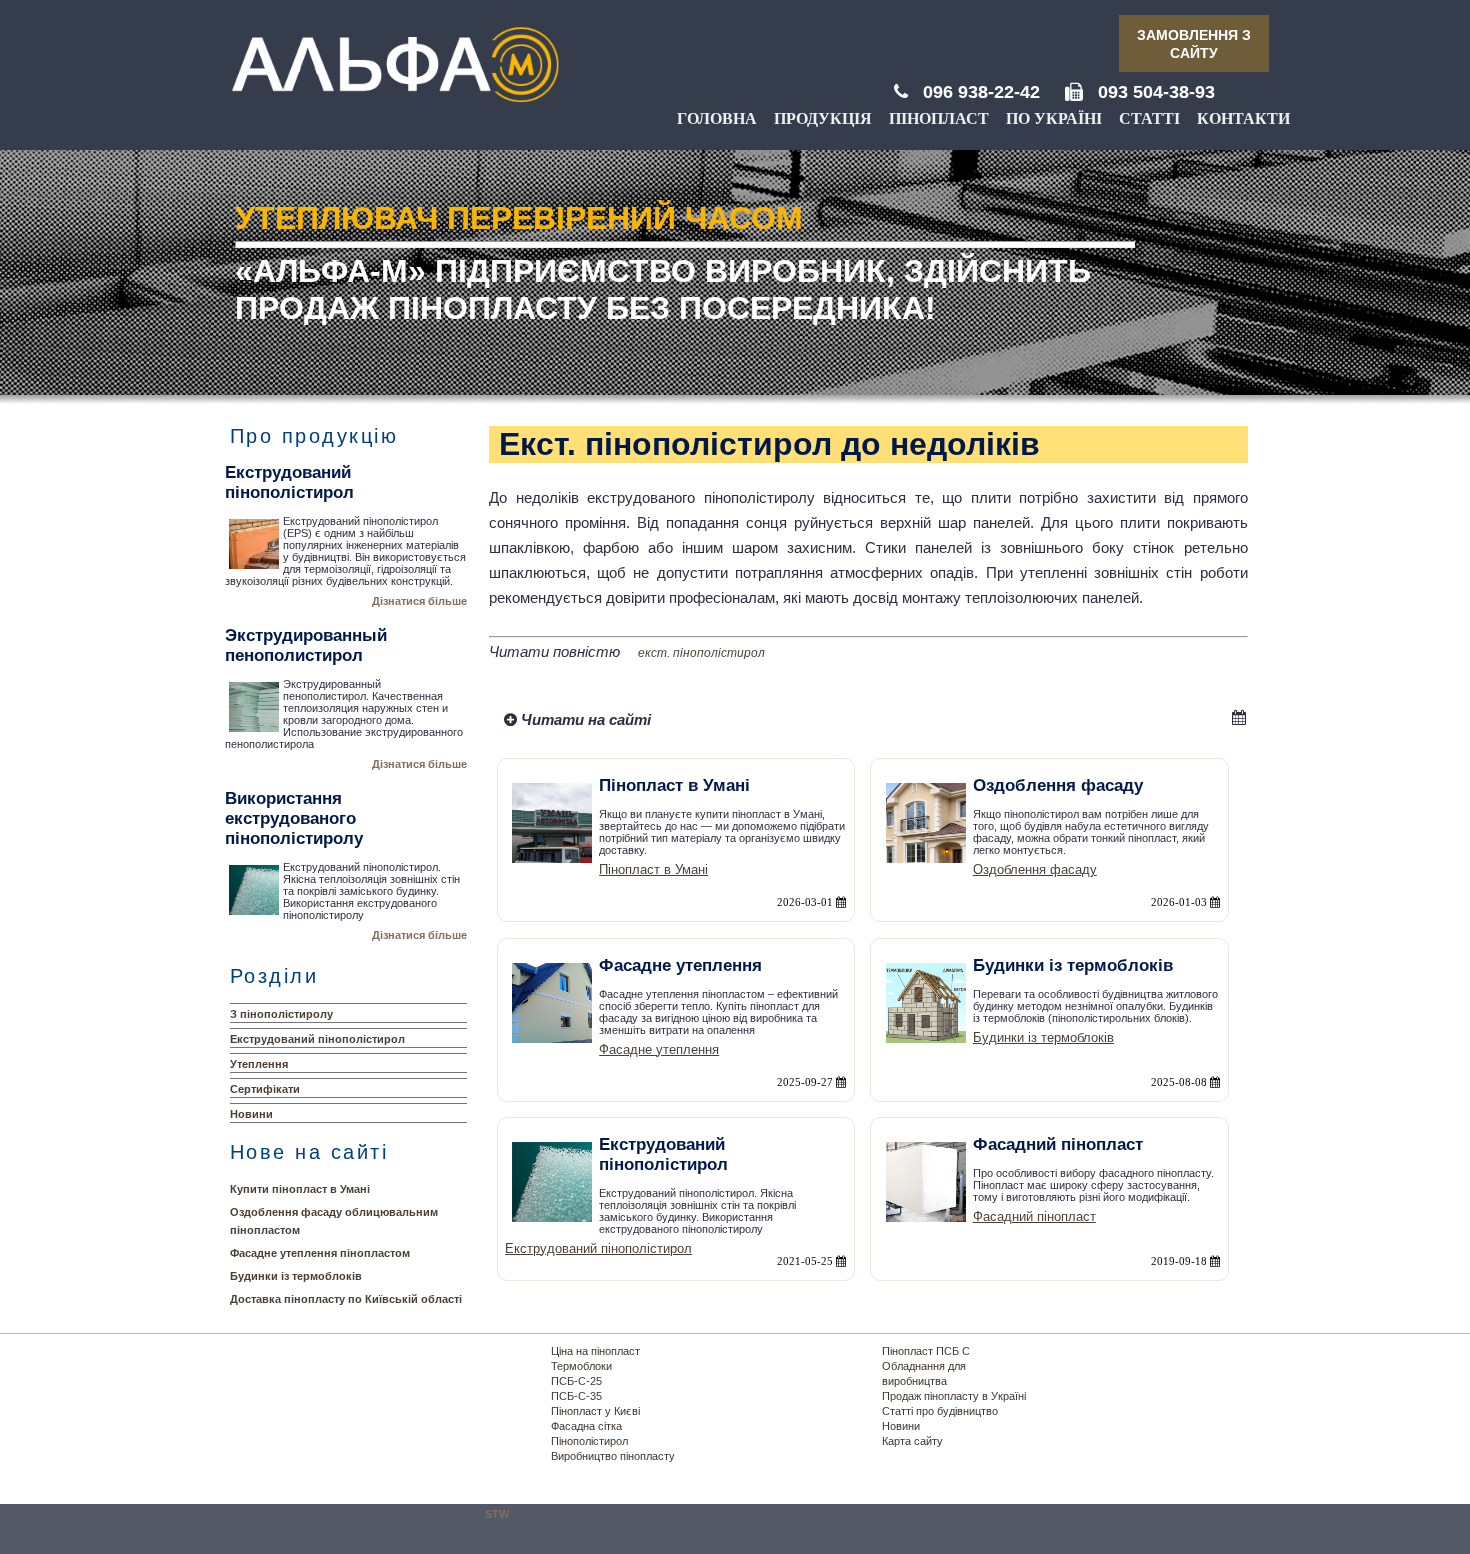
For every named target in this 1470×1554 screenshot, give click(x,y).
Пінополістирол (589, 1441)
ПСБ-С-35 (576, 1396)
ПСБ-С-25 (576, 1381)
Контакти (1243, 118)
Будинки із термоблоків (296, 1276)
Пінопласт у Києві (595, 1411)
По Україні (1054, 118)
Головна (717, 118)
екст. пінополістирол (701, 653)
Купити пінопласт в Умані (300, 1189)
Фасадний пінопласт (1034, 1216)
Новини (251, 1114)
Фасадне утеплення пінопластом (320, 1253)
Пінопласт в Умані (653, 869)
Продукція (823, 118)
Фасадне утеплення (659, 1049)
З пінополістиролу (281, 1014)
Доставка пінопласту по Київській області (346, 1299)
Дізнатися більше (419, 601)
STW (497, 1514)
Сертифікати (265, 1089)
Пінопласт (939, 118)
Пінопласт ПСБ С (926, 1351)
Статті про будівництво (940, 1411)
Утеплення (259, 1064)
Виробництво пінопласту (613, 1456)
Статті (1149, 118)
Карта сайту (912, 1441)
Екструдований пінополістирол (317, 1039)
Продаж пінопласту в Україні (954, 1396)
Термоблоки (581, 1366)
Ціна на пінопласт (595, 1351)
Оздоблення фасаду (1035, 869)
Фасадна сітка (586, 1426)
